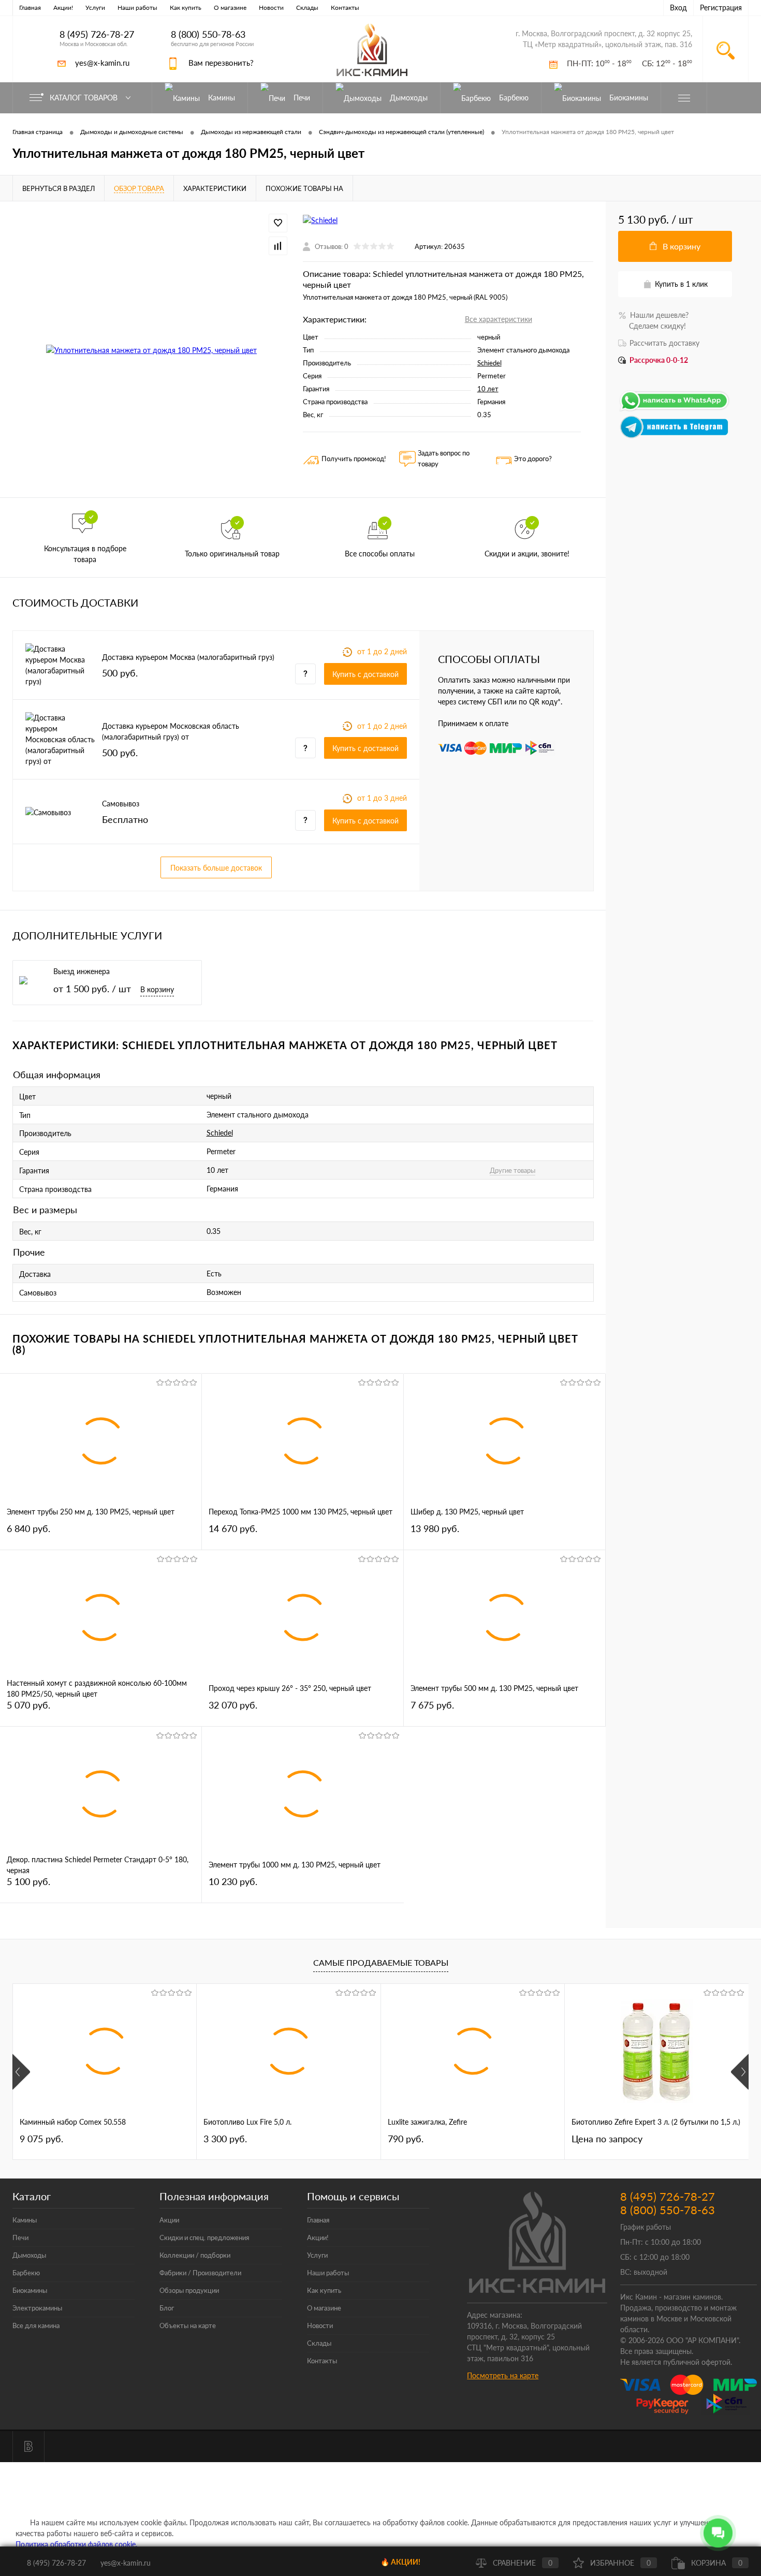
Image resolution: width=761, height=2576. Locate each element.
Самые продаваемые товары (381, 1962)
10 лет (488, 389)
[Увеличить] (151, 350)
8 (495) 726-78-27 (97, 34)
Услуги (95, 8)
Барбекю (26, 2273)
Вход (678, 8)
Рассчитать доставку (664, 343)
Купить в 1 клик (681, 284)
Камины (25, 2220)
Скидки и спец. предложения (204, 2238)
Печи (20, 2238)
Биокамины (30, 2290)
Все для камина (36, 2325)
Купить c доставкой (365, 674)
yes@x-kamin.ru (102, 63)
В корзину (157, 989)
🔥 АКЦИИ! (400, 2562)
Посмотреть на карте (503, 2375)
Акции (169, 2220)
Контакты (345, 8)
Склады (307, 8)
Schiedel (489, 363)
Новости (271, 8)
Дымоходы (29, 2255)
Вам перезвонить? (221, 63)
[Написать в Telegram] (675, 436)
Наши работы (137, 8)
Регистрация (721, 8)
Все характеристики (499, 319)
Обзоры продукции (189, 2290)
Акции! (63, 8)
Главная (30, 8)
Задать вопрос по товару (444, 458)
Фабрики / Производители (200, 2273)
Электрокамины (37, 2308)
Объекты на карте (188, 2325)
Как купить (186, 8)
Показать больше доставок (216, 868)
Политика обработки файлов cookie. (76, 2544)
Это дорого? (533, 459)
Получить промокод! (354, 459)
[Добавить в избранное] (278, 223)
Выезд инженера (82, 971)
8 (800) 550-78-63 (208, 34)
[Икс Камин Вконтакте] (28, 2447)
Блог (167, 2308)
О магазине (230, 8)
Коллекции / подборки (195, 2255)
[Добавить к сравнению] (278, 246)
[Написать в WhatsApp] (675, 410)
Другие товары (513, 1170)
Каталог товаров (85, 98)
